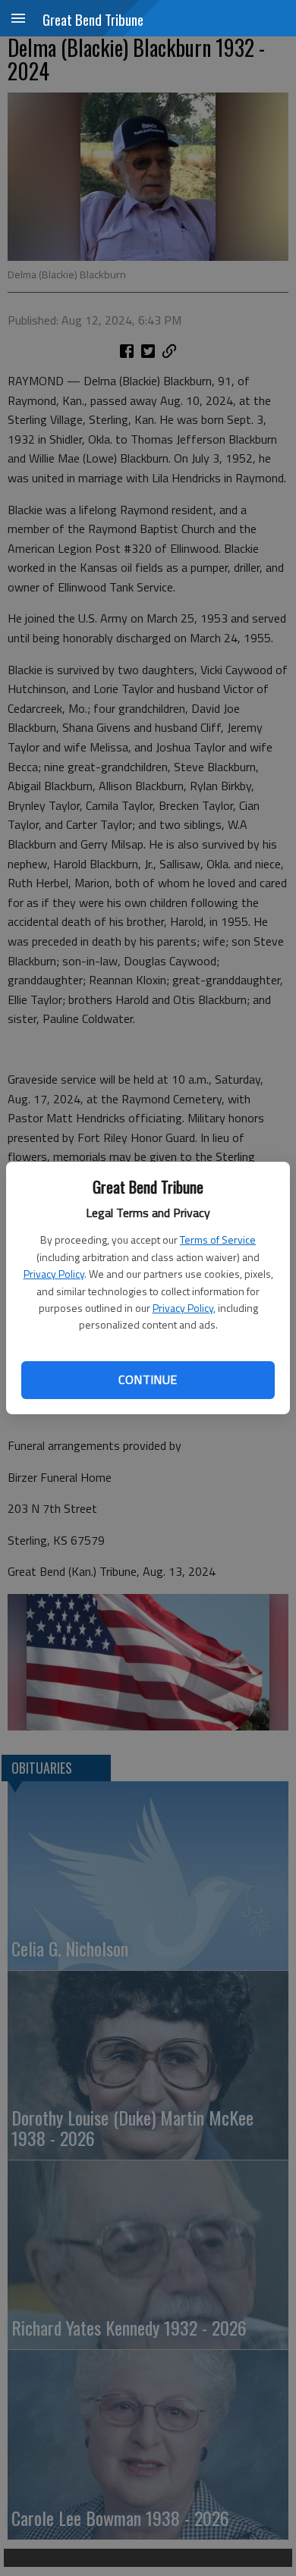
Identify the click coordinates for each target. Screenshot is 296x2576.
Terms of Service (218, 1239)
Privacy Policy (54, 1274)
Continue (148, 1379)
